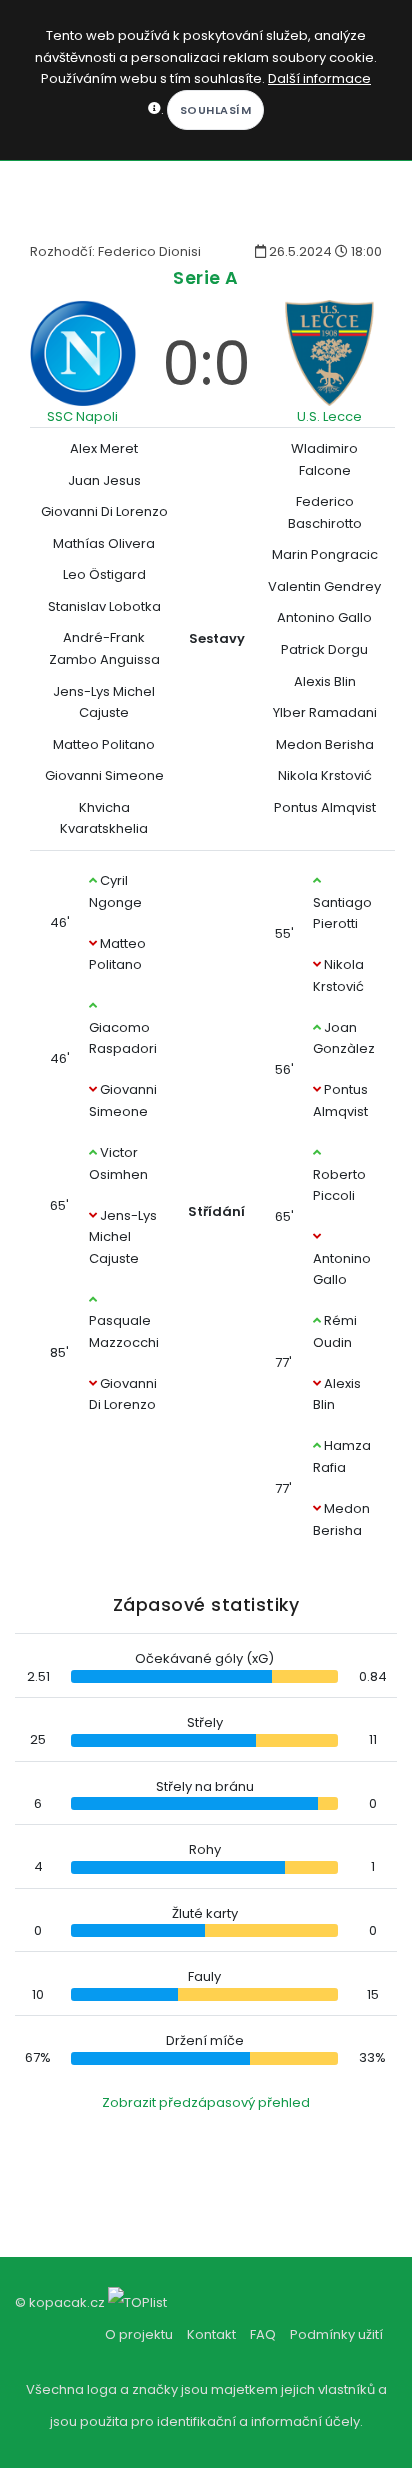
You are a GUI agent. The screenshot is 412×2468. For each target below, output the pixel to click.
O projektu (139, 2334)
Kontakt (211, 2334)
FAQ (263, 2334)
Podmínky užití (336, 2334)
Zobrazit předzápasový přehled (206, 2102)
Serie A (206, 277)
